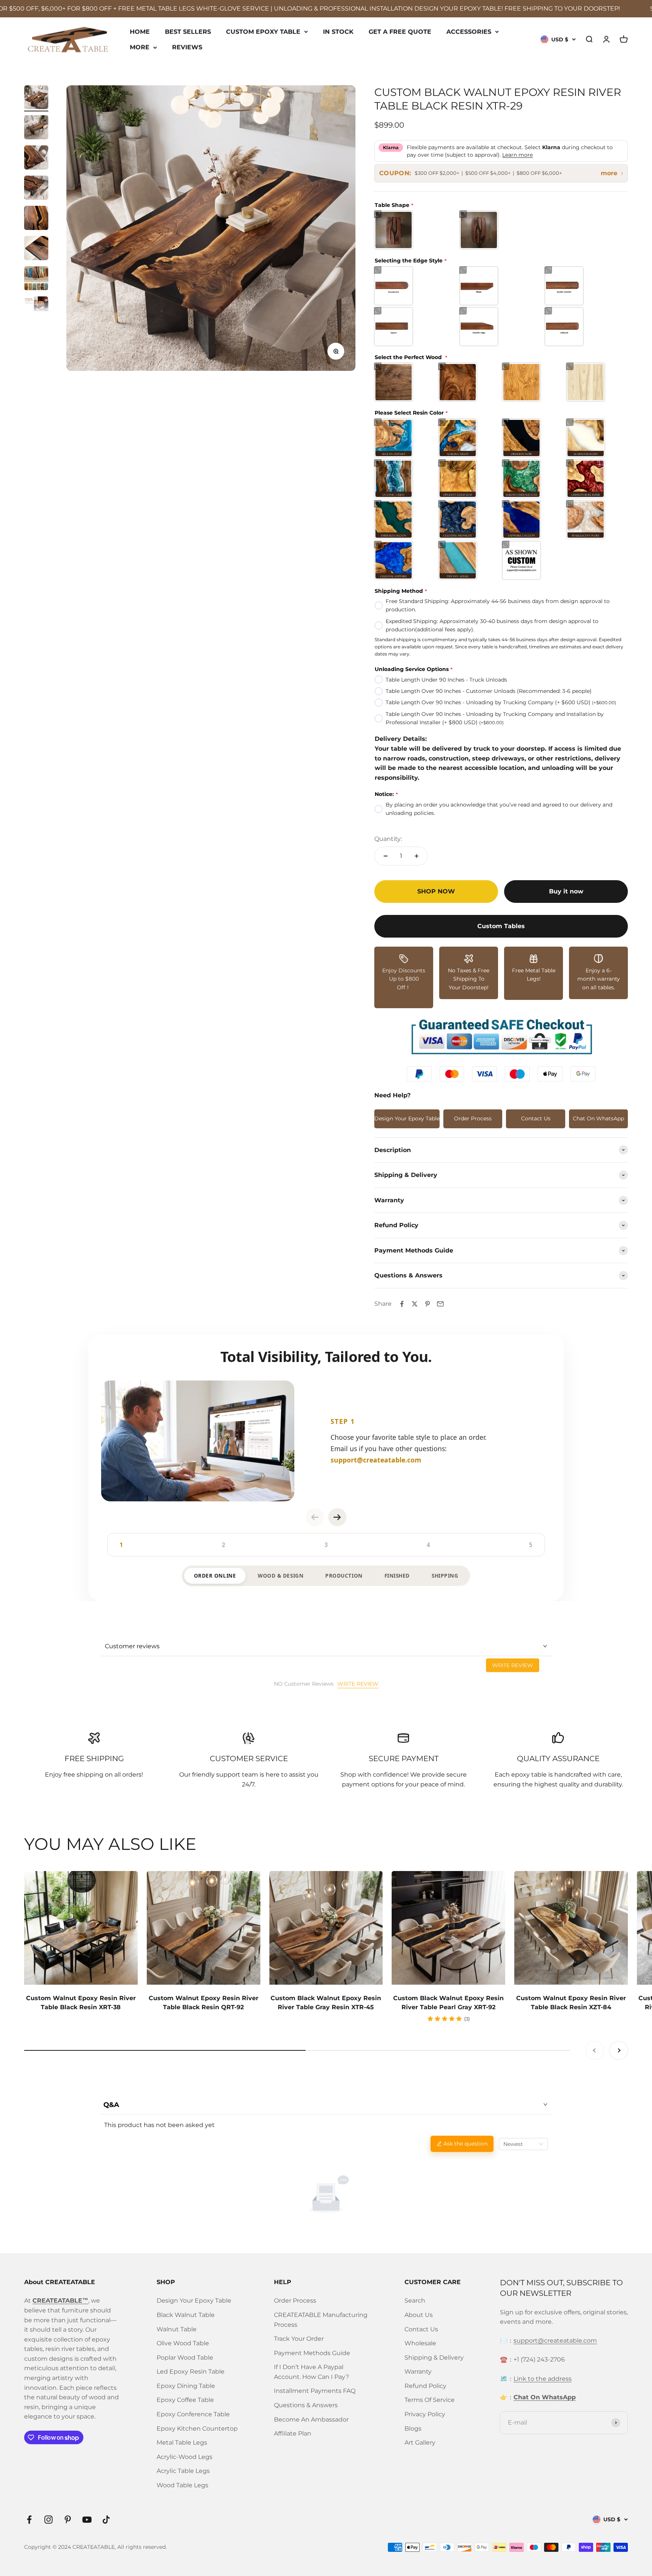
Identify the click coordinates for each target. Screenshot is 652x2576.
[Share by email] (440, 1304)
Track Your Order (299, 2339)
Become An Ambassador (311, 2419)
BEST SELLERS (188, 31)
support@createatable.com (555, 2341)
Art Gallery (420, 2443)
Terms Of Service (430, 2400)
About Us (419, 2315)
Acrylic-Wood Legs (185, 2457)
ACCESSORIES (469, 31)
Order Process (473, 1118)
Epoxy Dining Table (186, 2386)
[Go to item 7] (36, 279)
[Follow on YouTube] (87, 2520)
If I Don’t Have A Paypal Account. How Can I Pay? (311, 2372)
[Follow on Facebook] (29, 2520)
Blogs (413, 2429)
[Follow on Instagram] (48, 2520)
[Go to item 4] (36, 189)
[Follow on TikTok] (106, 2520)
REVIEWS (187, 47)
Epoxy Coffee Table (185, 2400)
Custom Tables (501, 926)
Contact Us (536, 1118)
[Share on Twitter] (415, 1304)
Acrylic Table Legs (183, 2471)
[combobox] (523, 2144)
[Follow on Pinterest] (68, 2520)
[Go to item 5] (36, 219)
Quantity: (388, 839)
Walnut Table (177, 2329)
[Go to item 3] (36, 159)
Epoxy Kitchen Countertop (197, 2429)
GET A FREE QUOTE (400, 31)
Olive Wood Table (183, 2343)
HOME (140, 31)
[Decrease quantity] (386, 856)
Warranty (418, 2372)
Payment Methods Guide (312, 2353)
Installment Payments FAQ (315, 2391)
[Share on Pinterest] (427, 1304)
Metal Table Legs (182, 2443)
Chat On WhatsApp (598, 1118)
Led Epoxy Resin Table (191, 2372)
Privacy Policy (425, 2414)
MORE (140, 47)
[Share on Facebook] (402, 1304)
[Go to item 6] (36, 249)
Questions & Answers (306, 2405)
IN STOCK (338, 31)
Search (415, 2301)
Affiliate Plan (293, 2433)
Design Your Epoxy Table (407, 1118)
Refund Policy (425, 2386)
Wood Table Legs (182, 2485)
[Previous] (315, 1517)
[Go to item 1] (36, 98)
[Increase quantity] (417, 856)
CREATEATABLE (94, 2547)
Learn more (517, 155)
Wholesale (420, 2343)
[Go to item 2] (36, 128)
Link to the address (543, 2379)
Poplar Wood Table (185, 2358)
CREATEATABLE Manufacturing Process (321, 2320)
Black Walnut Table (186, 2315)
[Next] (337, 1517)
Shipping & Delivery (434, 2358)
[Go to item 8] (36, 310)
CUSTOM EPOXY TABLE (263, 31)
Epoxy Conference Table (193, 2414)
